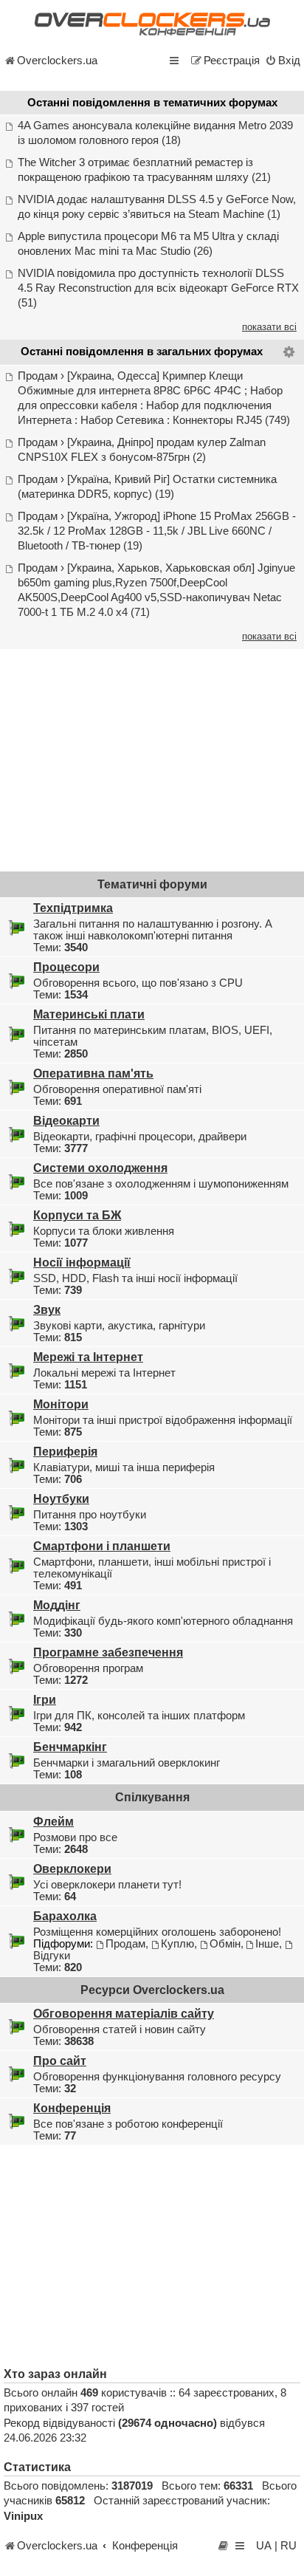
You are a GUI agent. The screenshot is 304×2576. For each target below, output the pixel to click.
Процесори (66, 967)
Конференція (72, 2108)
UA (264, 2546)
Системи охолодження (100, 1168)
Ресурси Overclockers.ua (152, 1990)
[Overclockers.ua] (152, 24)
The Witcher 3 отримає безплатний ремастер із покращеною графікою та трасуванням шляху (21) (144, 170)
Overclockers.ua (57, 61)
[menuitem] (283, 61)
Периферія (65, 1451)
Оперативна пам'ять (93, 1073)
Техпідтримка (73, 908)
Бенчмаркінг (70, 1747)
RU (289, 2546)
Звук (47, 1309)
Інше (267, 1944)
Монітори (61, 1404)
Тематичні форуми (152, 884)
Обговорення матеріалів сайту (124, 2013)
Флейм (53, 1821)
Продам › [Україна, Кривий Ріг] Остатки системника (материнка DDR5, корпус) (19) (147, 487)
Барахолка (65, 1916)
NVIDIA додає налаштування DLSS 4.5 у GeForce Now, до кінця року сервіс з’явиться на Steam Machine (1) (157, 207)
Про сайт (60, 2061)
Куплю (177, 1944)
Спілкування (152, 1797)
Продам (125, 1944)
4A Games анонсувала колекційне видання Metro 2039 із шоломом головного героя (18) (155, 133)
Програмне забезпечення (108, 1652)
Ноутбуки (61, 1498)
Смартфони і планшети (102, 1546)
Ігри (45, 1699)
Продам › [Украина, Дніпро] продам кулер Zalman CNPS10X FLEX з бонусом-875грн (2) (142, 450)
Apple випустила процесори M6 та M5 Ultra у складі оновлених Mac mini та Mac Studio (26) (148, 244)
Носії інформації (82, 1262)
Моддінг (57, 1605)
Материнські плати (89, 1014)
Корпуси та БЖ (77, 1215)
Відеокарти (66, 1120)
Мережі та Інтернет (88, 1357)
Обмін (225, 1944)
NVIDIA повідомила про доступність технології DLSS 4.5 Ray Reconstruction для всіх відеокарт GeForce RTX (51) (158, 288)
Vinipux (23, 2516)
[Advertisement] (152, 759)
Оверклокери (72, 1868)
